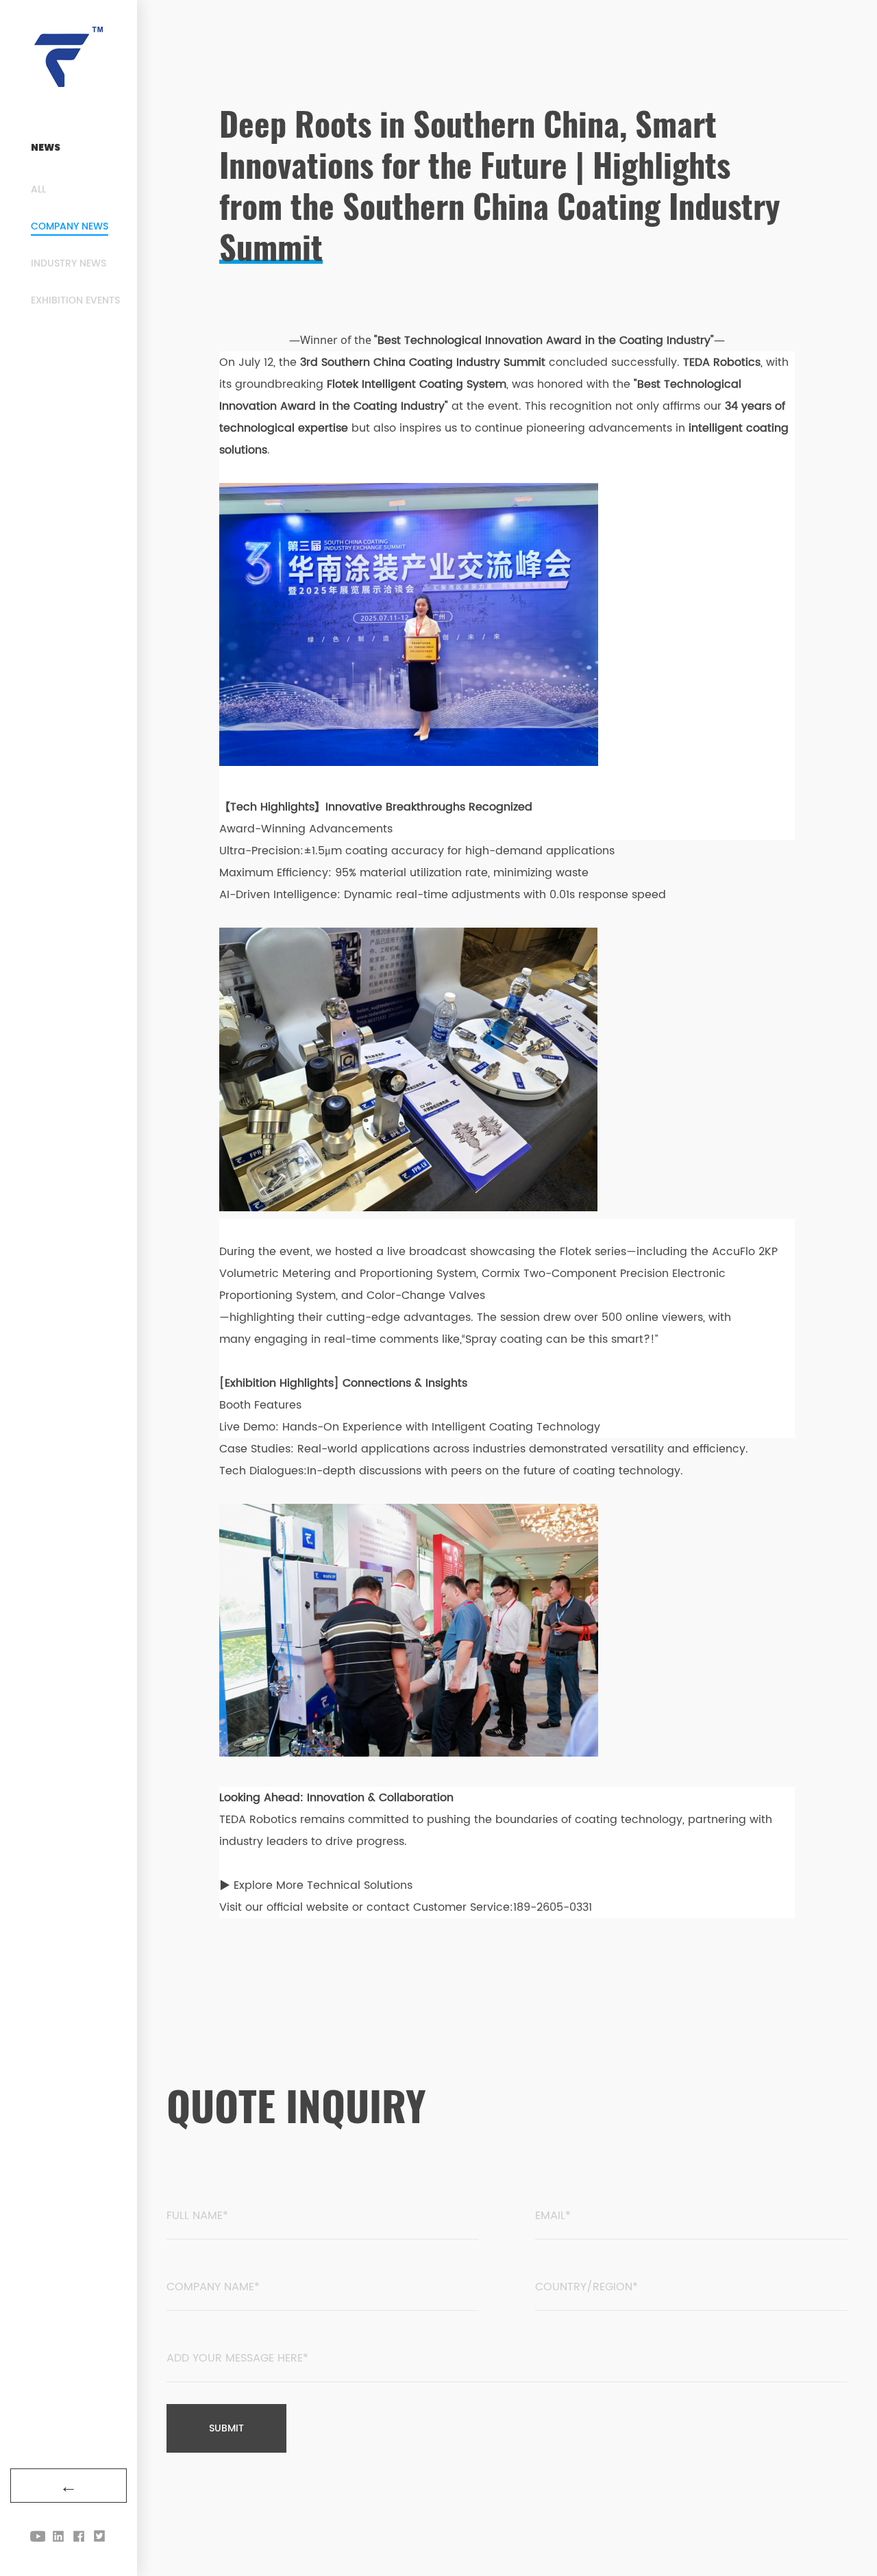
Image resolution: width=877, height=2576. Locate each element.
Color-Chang (401, 1296)
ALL (38, 189)
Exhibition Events (75, 300)
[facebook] (79, 2536)
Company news (70, 226)
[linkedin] (58, 2536)
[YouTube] (38, 2536)
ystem (459, 1274)
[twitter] (99, 2536)
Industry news (69, 263)
